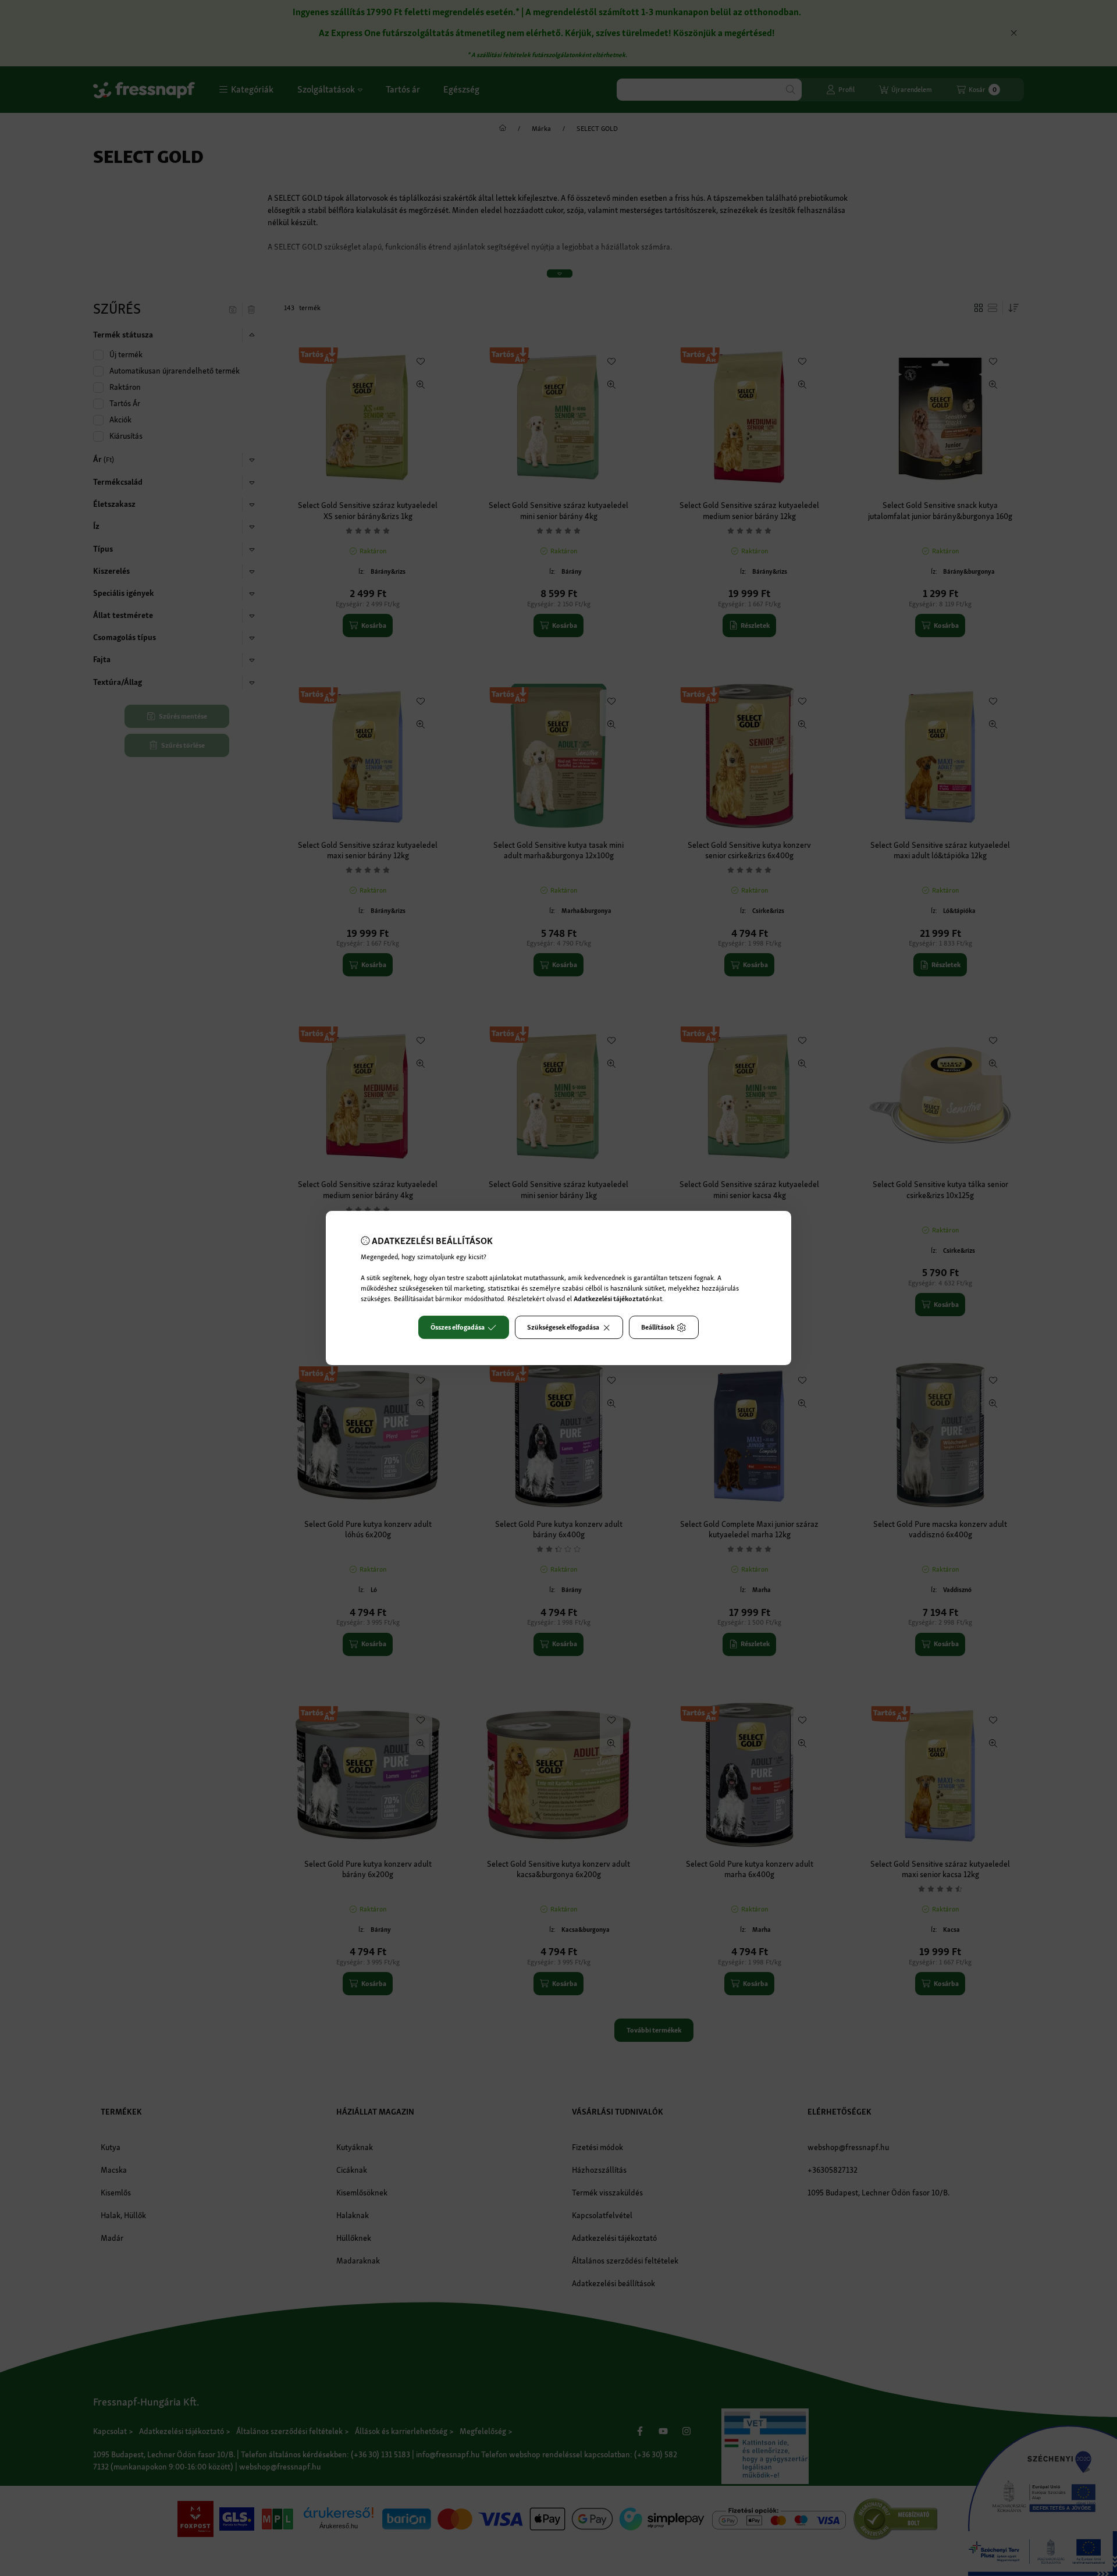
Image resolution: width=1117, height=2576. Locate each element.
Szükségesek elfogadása (563, 1327)
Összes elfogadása (458, 1327)
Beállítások (658, 1327)
